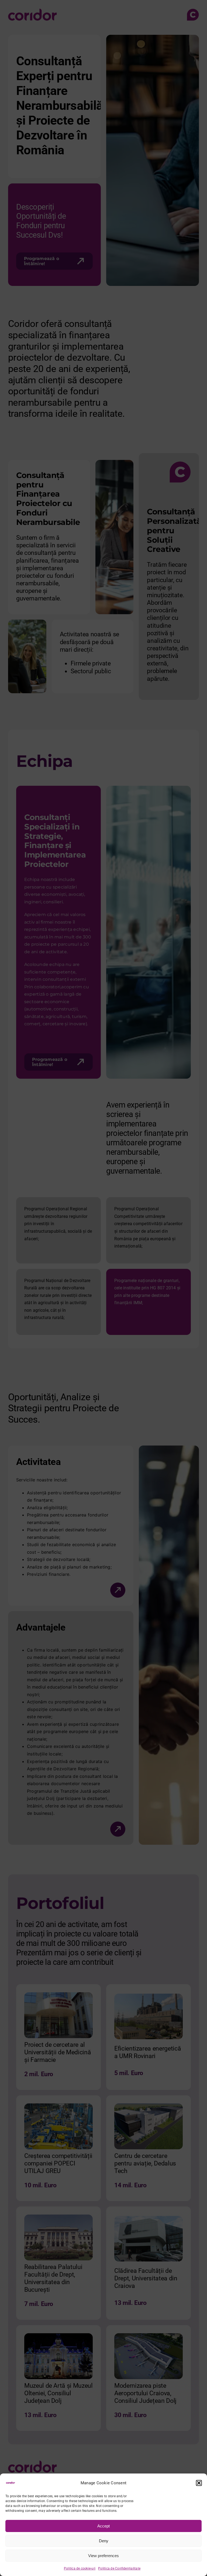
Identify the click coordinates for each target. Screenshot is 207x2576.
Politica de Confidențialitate (119, 2568)
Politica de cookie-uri (80, 2568)
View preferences (103, 2556)
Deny (104, 2541)
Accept (103, 2526)
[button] (199, 2483)
